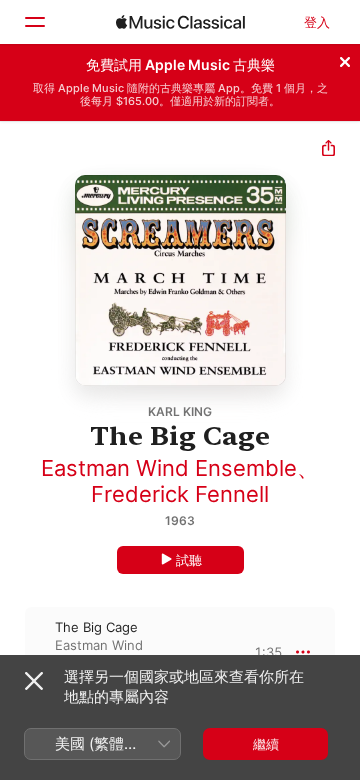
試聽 (189, 560)
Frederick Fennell (180, 494)
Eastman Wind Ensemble (169, 468)
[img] (180, 22)
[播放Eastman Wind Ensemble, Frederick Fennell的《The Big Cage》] (13, 652)
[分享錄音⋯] (328, 150)
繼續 (266, 744)
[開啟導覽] (34, 22)
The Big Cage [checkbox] (96, 627)
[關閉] (345, 59)
